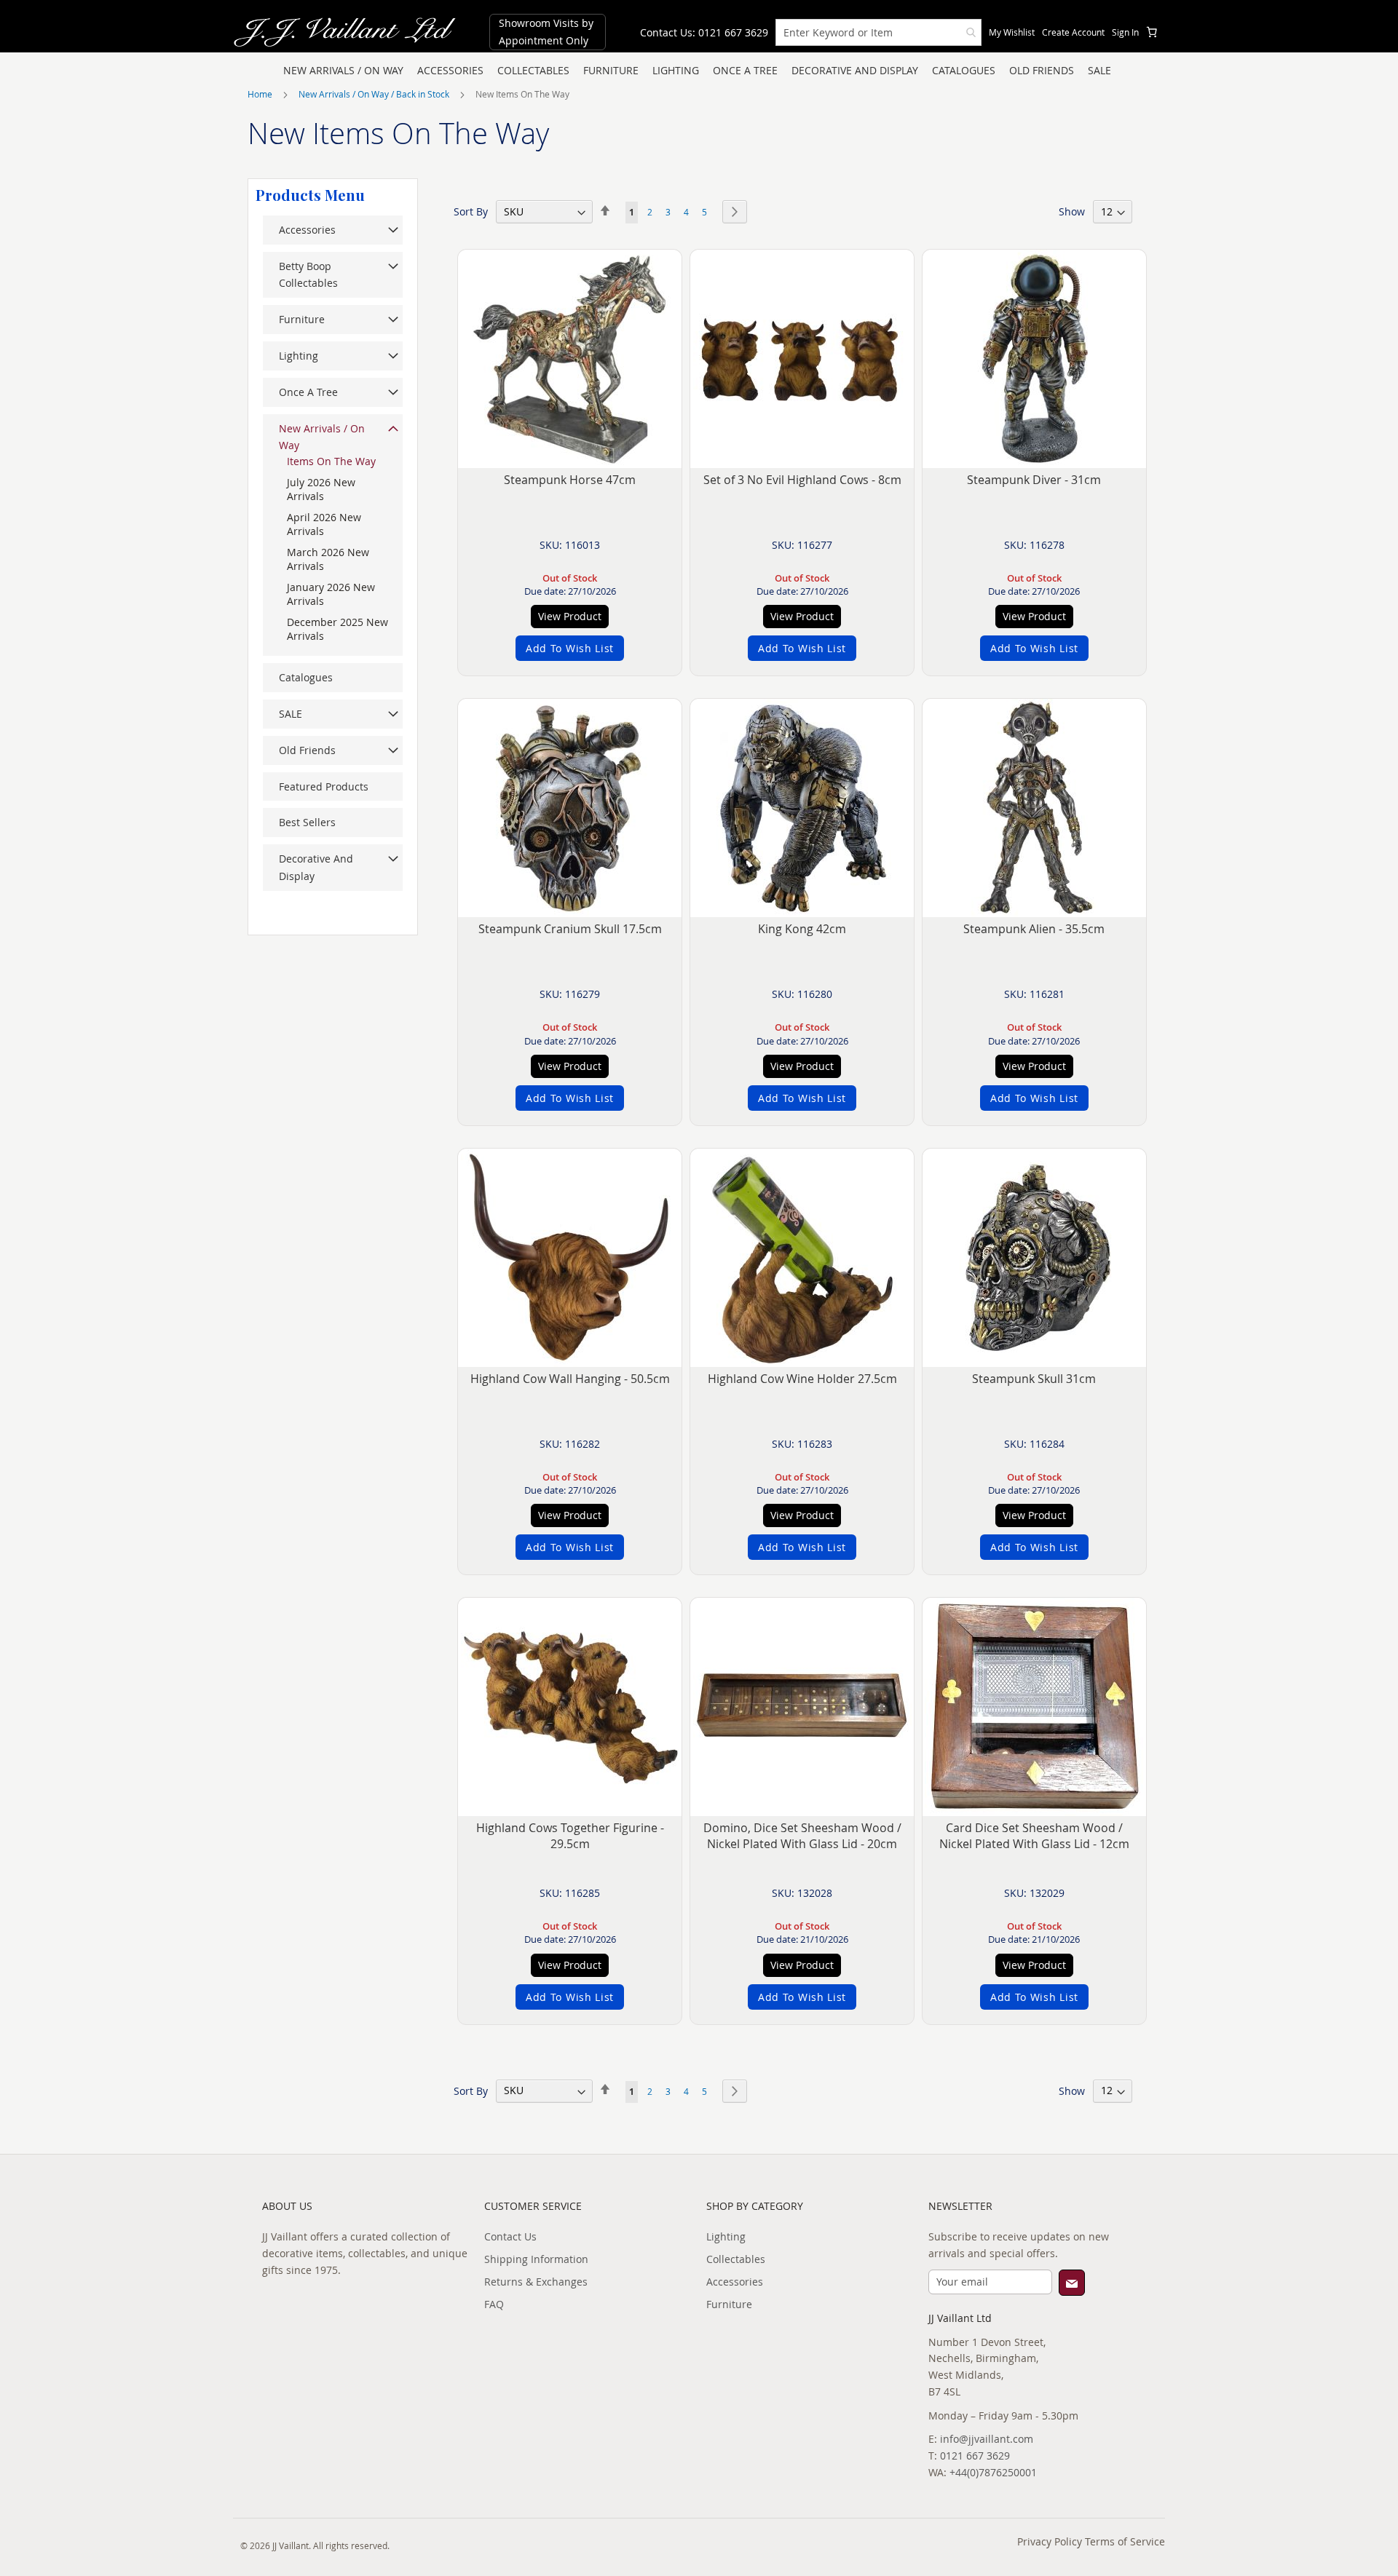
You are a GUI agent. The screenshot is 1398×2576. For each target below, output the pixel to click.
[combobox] (878, 32)
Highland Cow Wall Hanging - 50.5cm (570, 1379)
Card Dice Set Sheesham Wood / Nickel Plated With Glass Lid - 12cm (1034, 1836)
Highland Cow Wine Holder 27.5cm (802, 1379)
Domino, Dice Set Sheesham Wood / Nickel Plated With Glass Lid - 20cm (802, 1836)
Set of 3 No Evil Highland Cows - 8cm (802, 480)
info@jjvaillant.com (987, 2439)
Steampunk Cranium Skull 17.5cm (570, 929)
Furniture (729, 2304)
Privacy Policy (1050, 2541)
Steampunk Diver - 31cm (1034, 480)
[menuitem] (343, 71)
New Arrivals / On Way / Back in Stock (375, 94)
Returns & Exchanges (536, 2282)
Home (261, 94)
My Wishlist (1012, 32)
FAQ (494, 2304)
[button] (570, 648)
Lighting (726, 2236)
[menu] (699, 71)
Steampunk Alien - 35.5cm (1034, 929)
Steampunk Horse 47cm (570, 480)
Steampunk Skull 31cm (1034, 1379)
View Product (570, 616)
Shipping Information (536, 2259)
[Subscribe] (1072, 2283)
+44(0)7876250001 (993, 2472)
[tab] (307, 194)
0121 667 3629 (975, 2456)
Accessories (735, 2282)
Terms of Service (1125, 2541)
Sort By (471, 211)
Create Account (1073, 32)
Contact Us (510, 2236)
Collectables (736, 2259)
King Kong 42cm (802, 929)
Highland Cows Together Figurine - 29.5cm (570, 1836)
